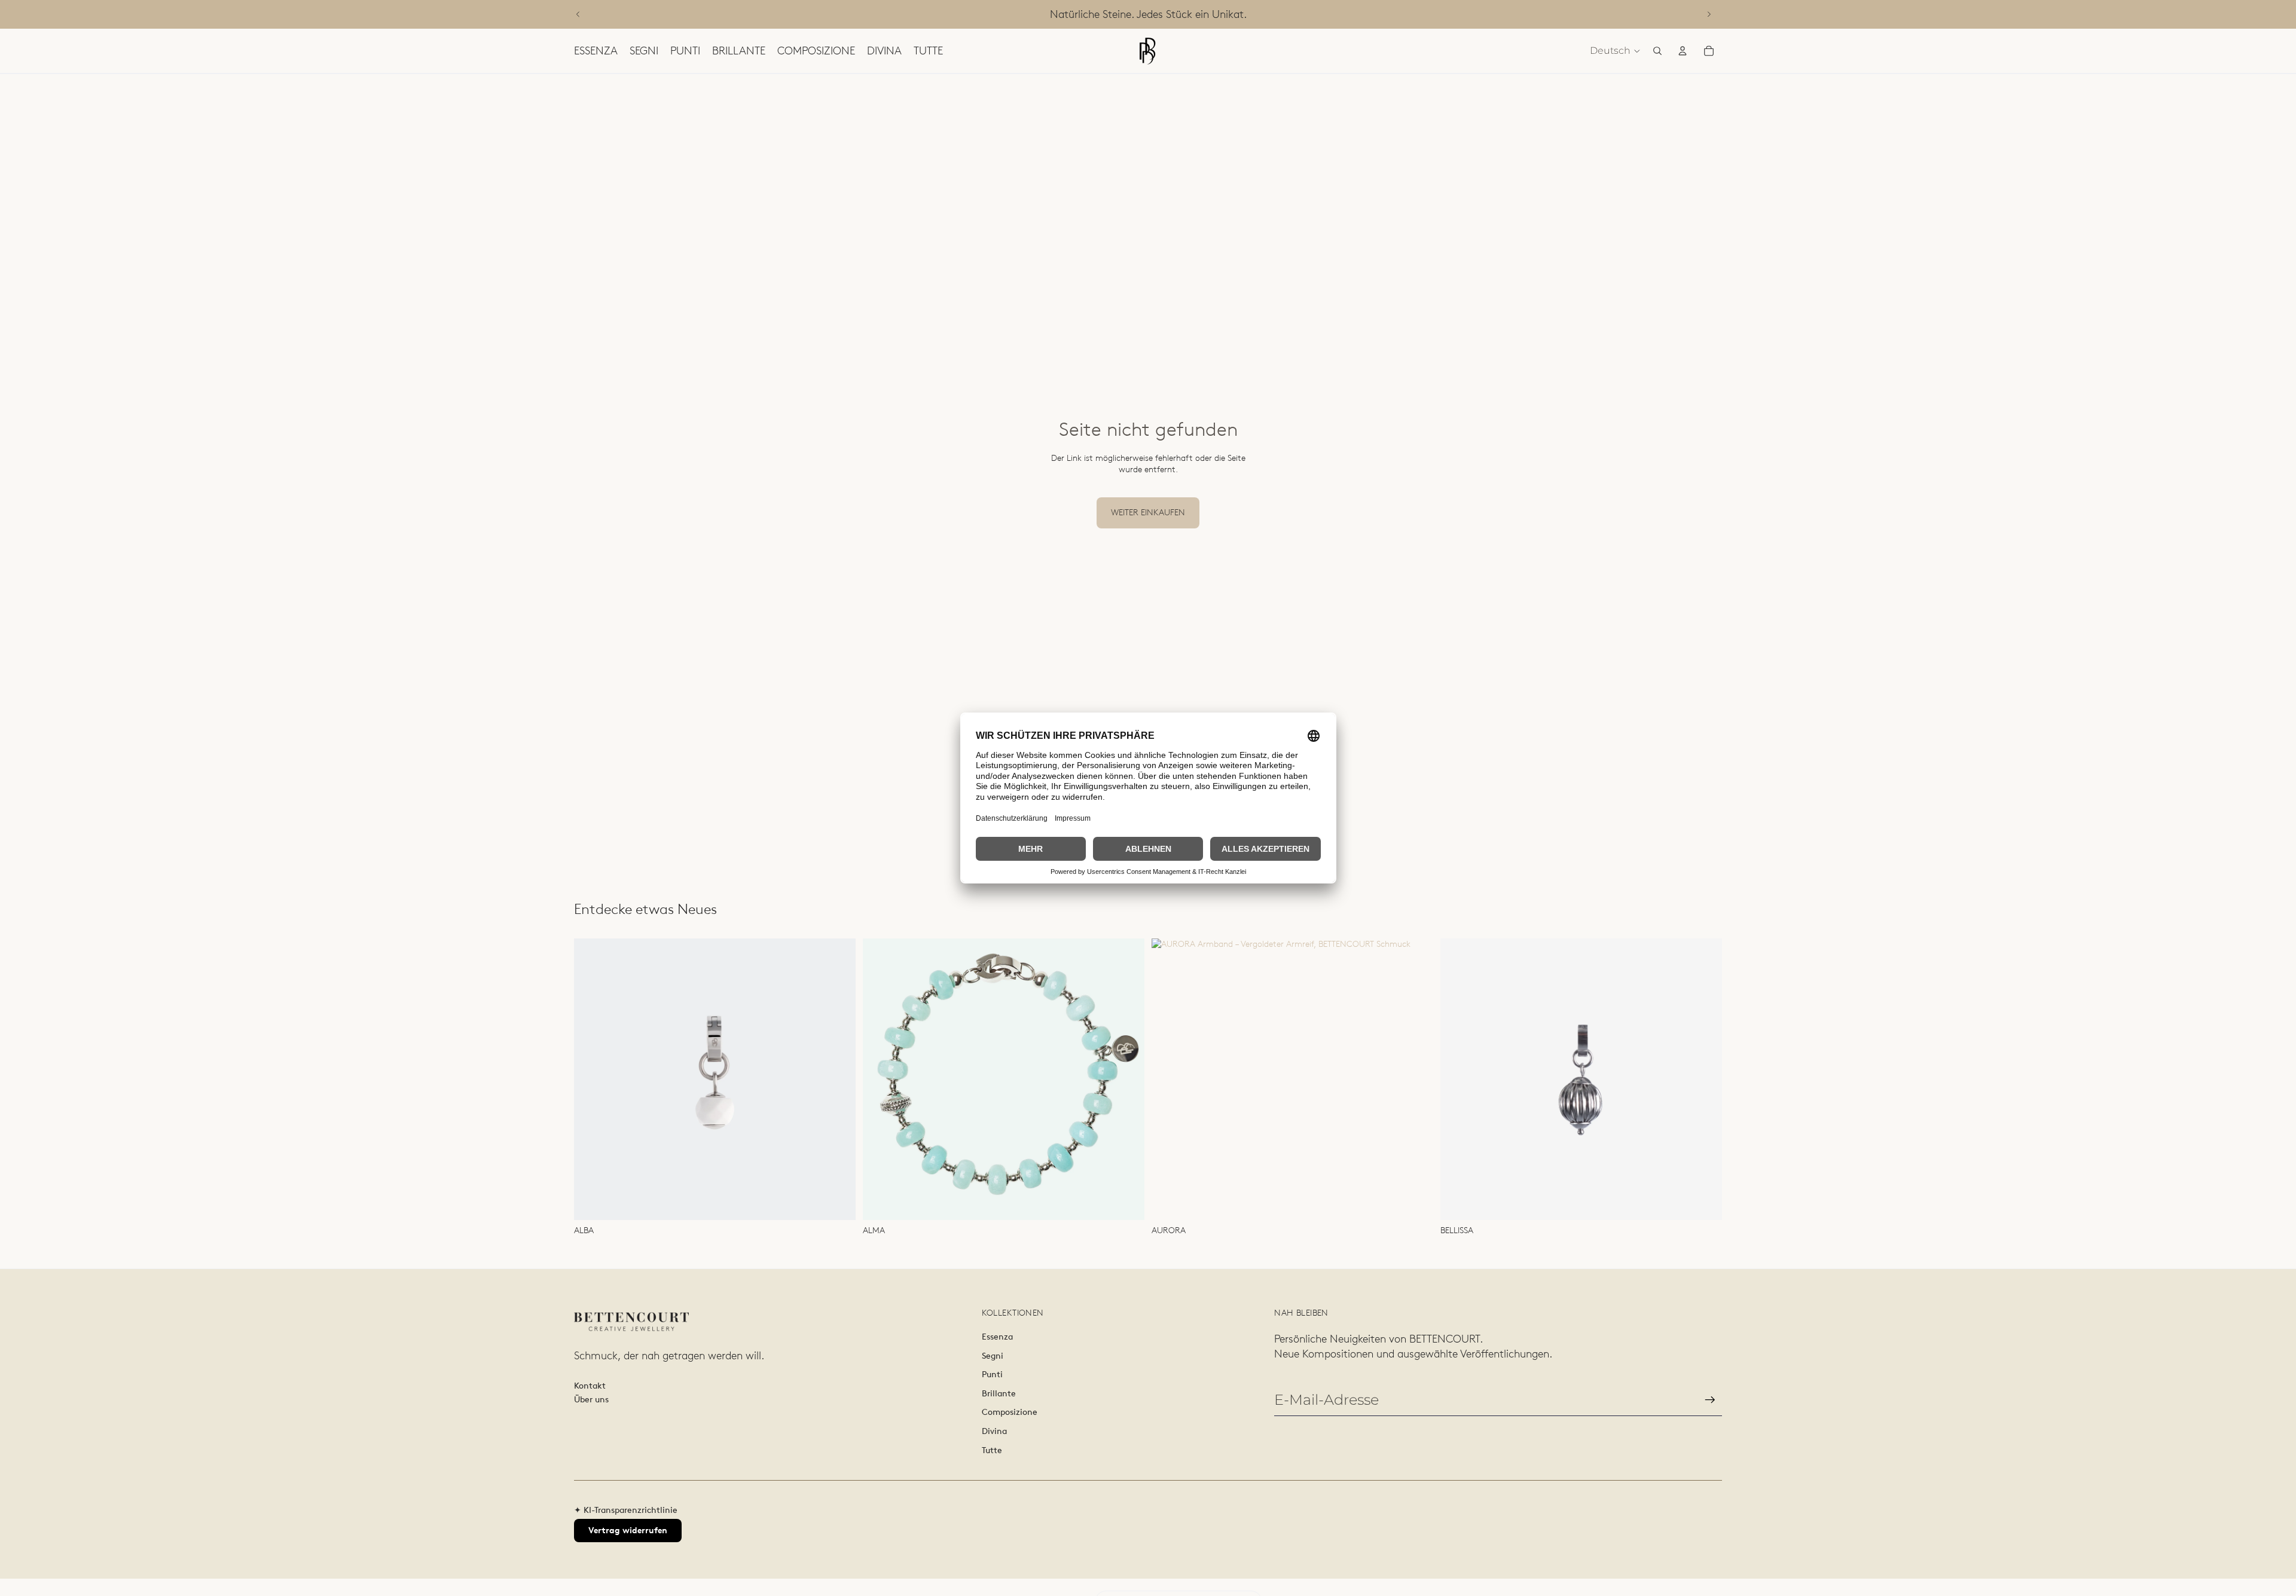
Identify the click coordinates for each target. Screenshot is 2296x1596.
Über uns (591, 1399)
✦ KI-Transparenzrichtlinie (626, 1510)
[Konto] (1683, 51)
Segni (993, 1356)
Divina (994, 1431)
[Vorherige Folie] (578, 14)
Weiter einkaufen (1148, 512)
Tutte (992, 1450)
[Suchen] (1657, 51)
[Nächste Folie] (1709, 14)
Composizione (1010, 1412)
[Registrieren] (1710, 1400)
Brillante (999, 1393)
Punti (992, 1374)
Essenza (997, 1337)
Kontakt (590, 1386)
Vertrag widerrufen (628, 1530)
